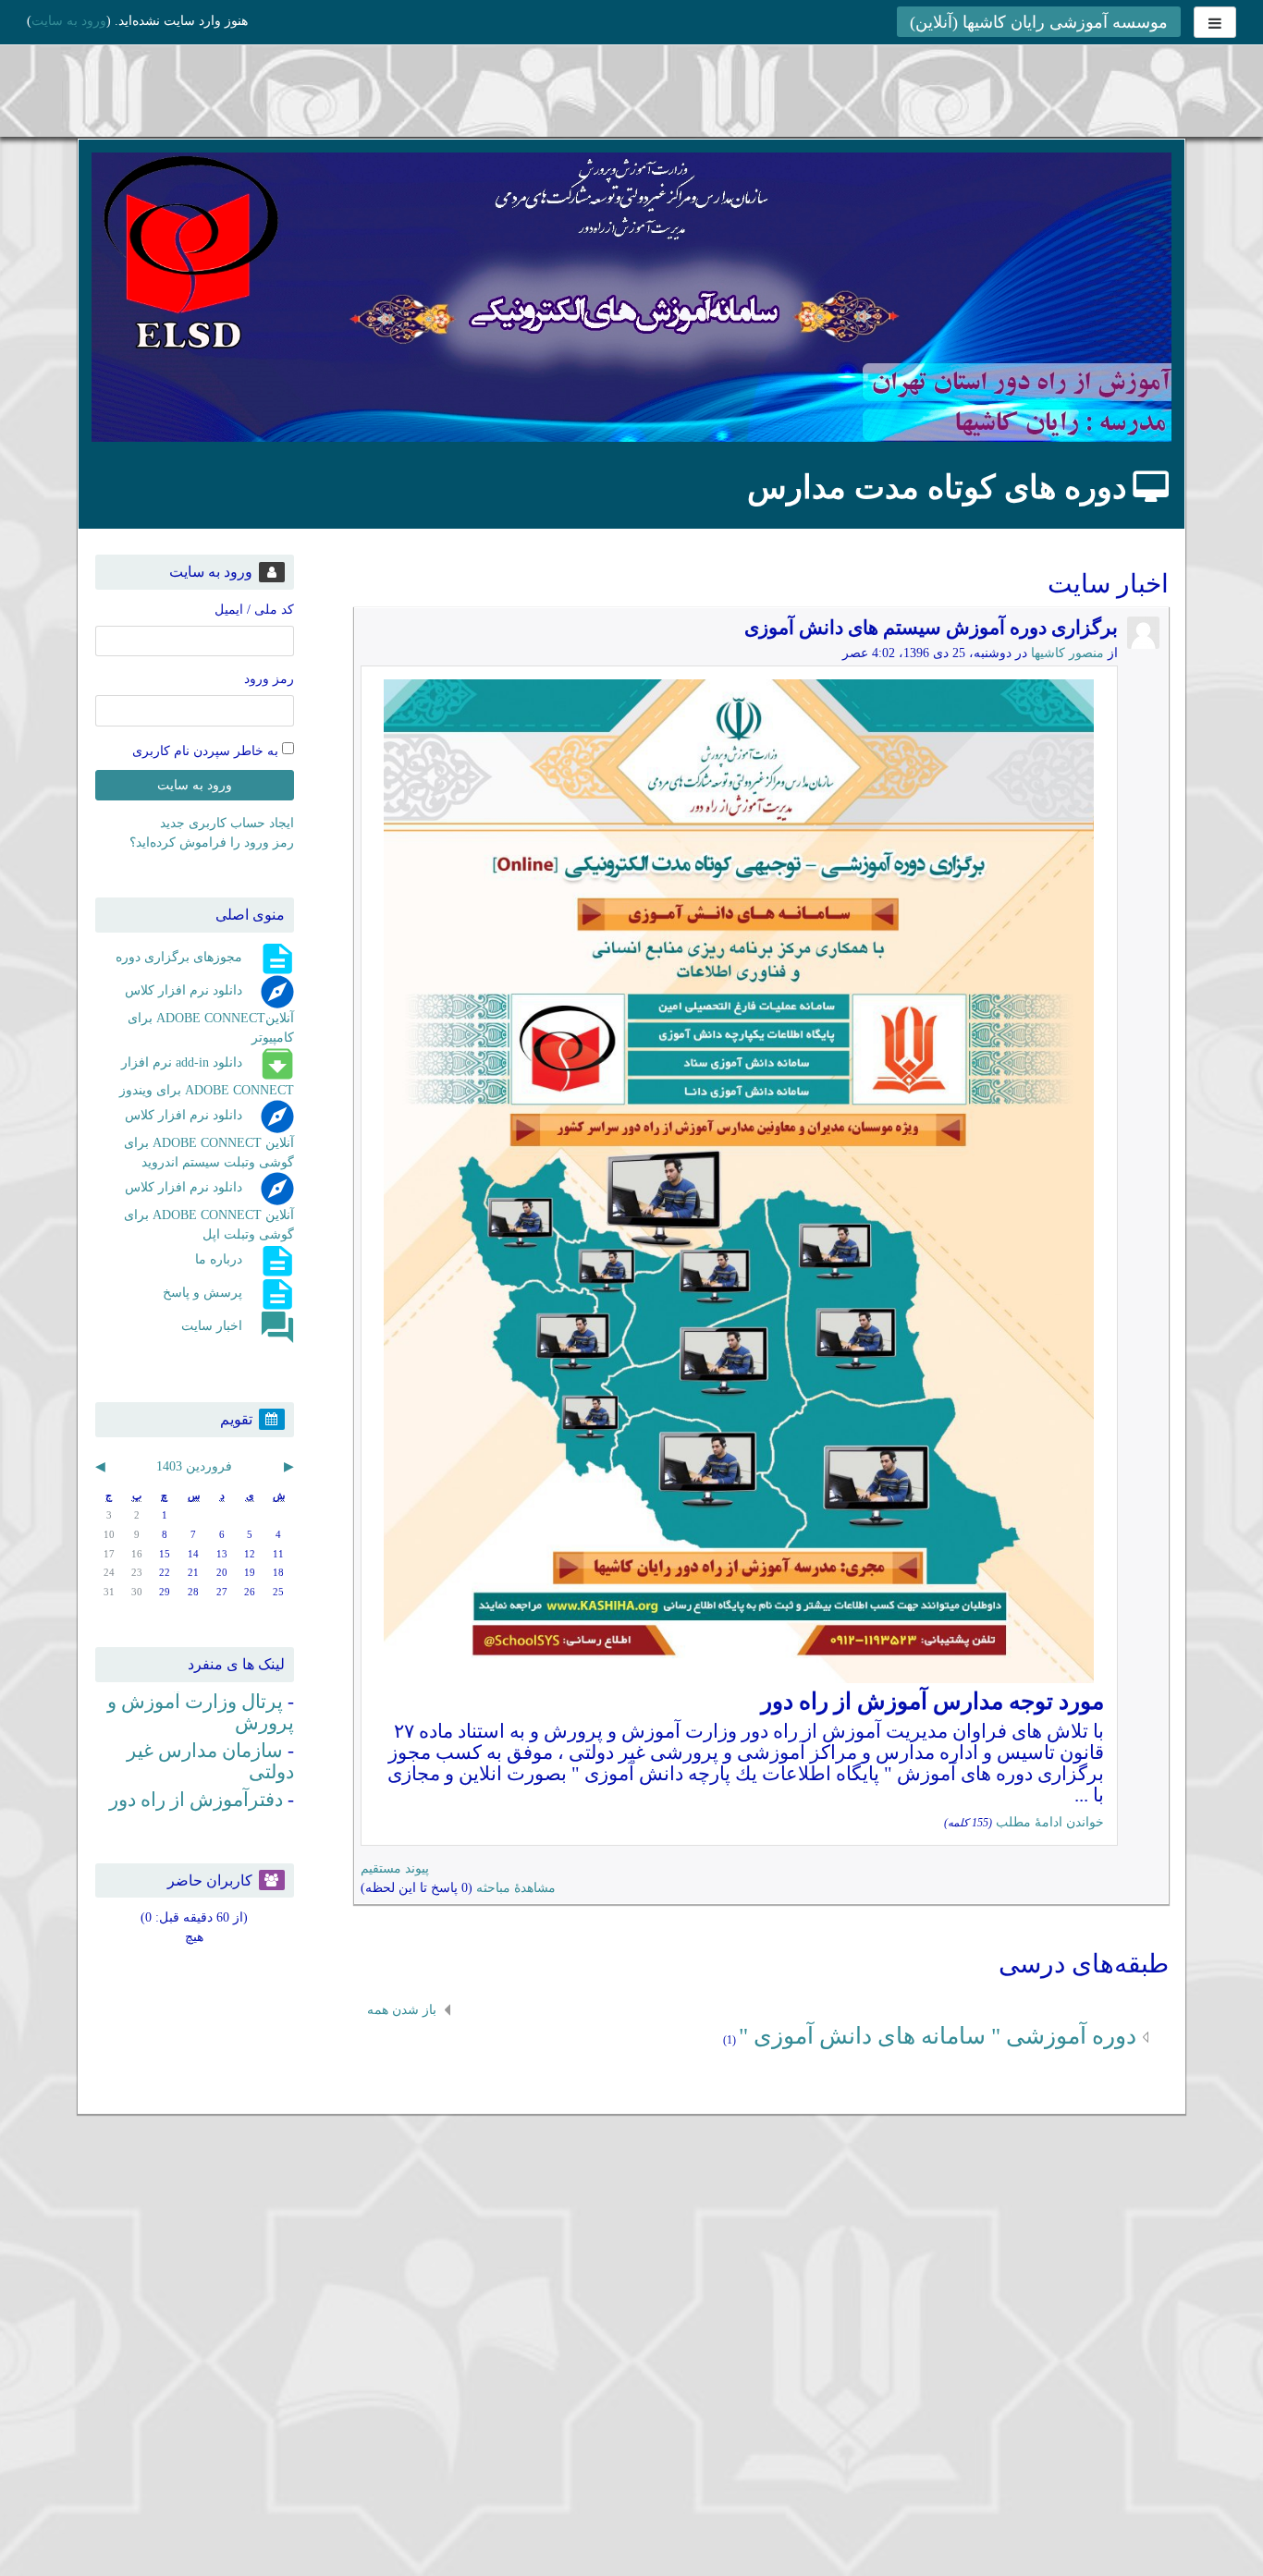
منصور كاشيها (1067, 653)
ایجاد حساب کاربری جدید (227, 823)
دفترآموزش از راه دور (196, 1800)
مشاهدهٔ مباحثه (516, 1888)
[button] (46, 2537)
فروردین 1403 (194, 1466)
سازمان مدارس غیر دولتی (210, 1761)
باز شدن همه (402, 2010)
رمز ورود (269, 679)
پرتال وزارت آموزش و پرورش (201, 1712)
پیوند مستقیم (395, 1868)
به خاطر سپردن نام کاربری (207, 750)
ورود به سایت (69, 21)
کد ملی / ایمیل (254, 610)
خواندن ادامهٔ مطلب (1050, 1822)
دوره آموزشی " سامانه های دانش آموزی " (938, 2036)
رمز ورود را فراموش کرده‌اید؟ (212, 842)
